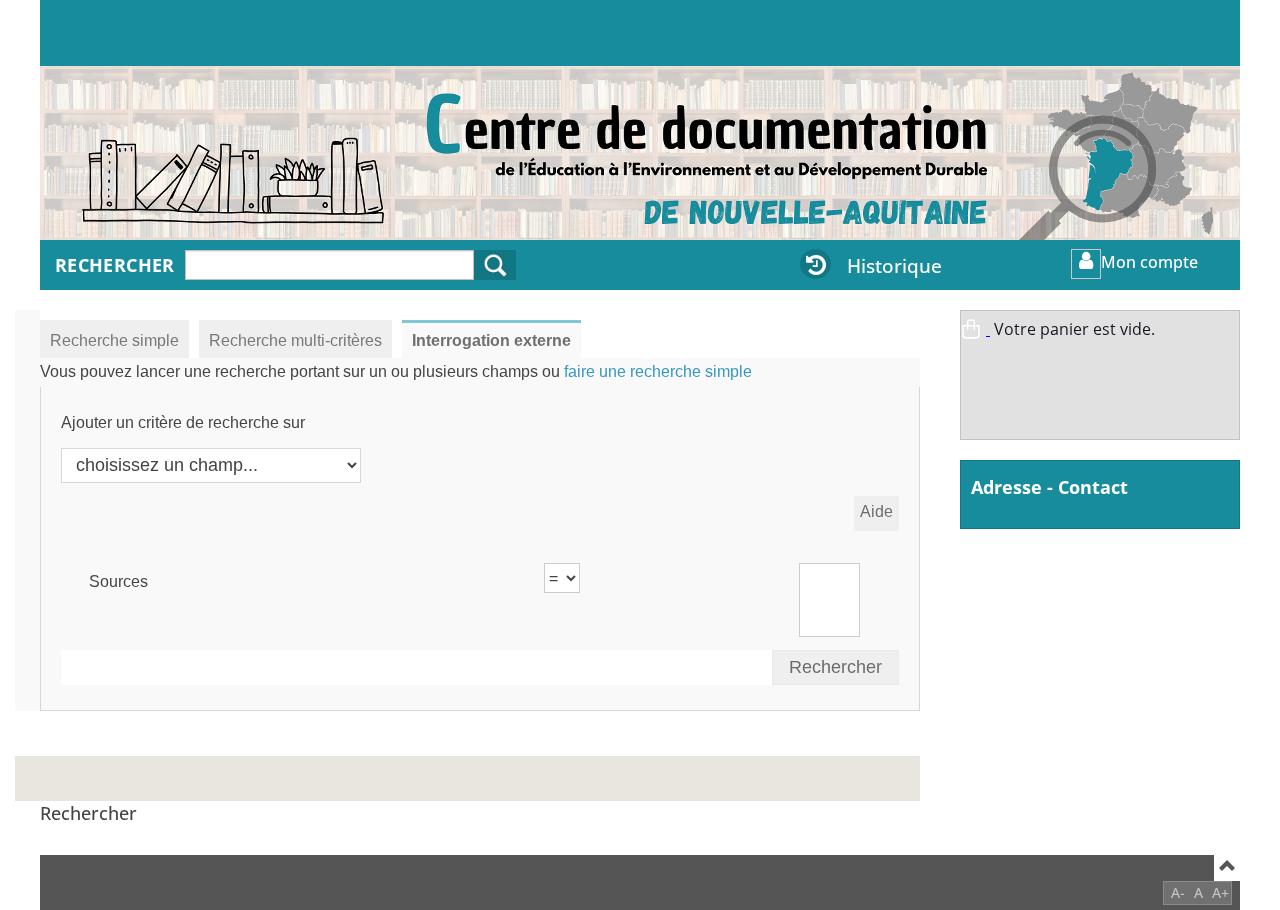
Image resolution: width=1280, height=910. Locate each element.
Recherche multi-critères (295, 340)
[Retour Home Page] (175, 163)
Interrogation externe (491, 340)
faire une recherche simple (658, 371)
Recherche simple (114, 340)
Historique (894, 265)
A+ (1220, 892)
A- (1178, 892)
